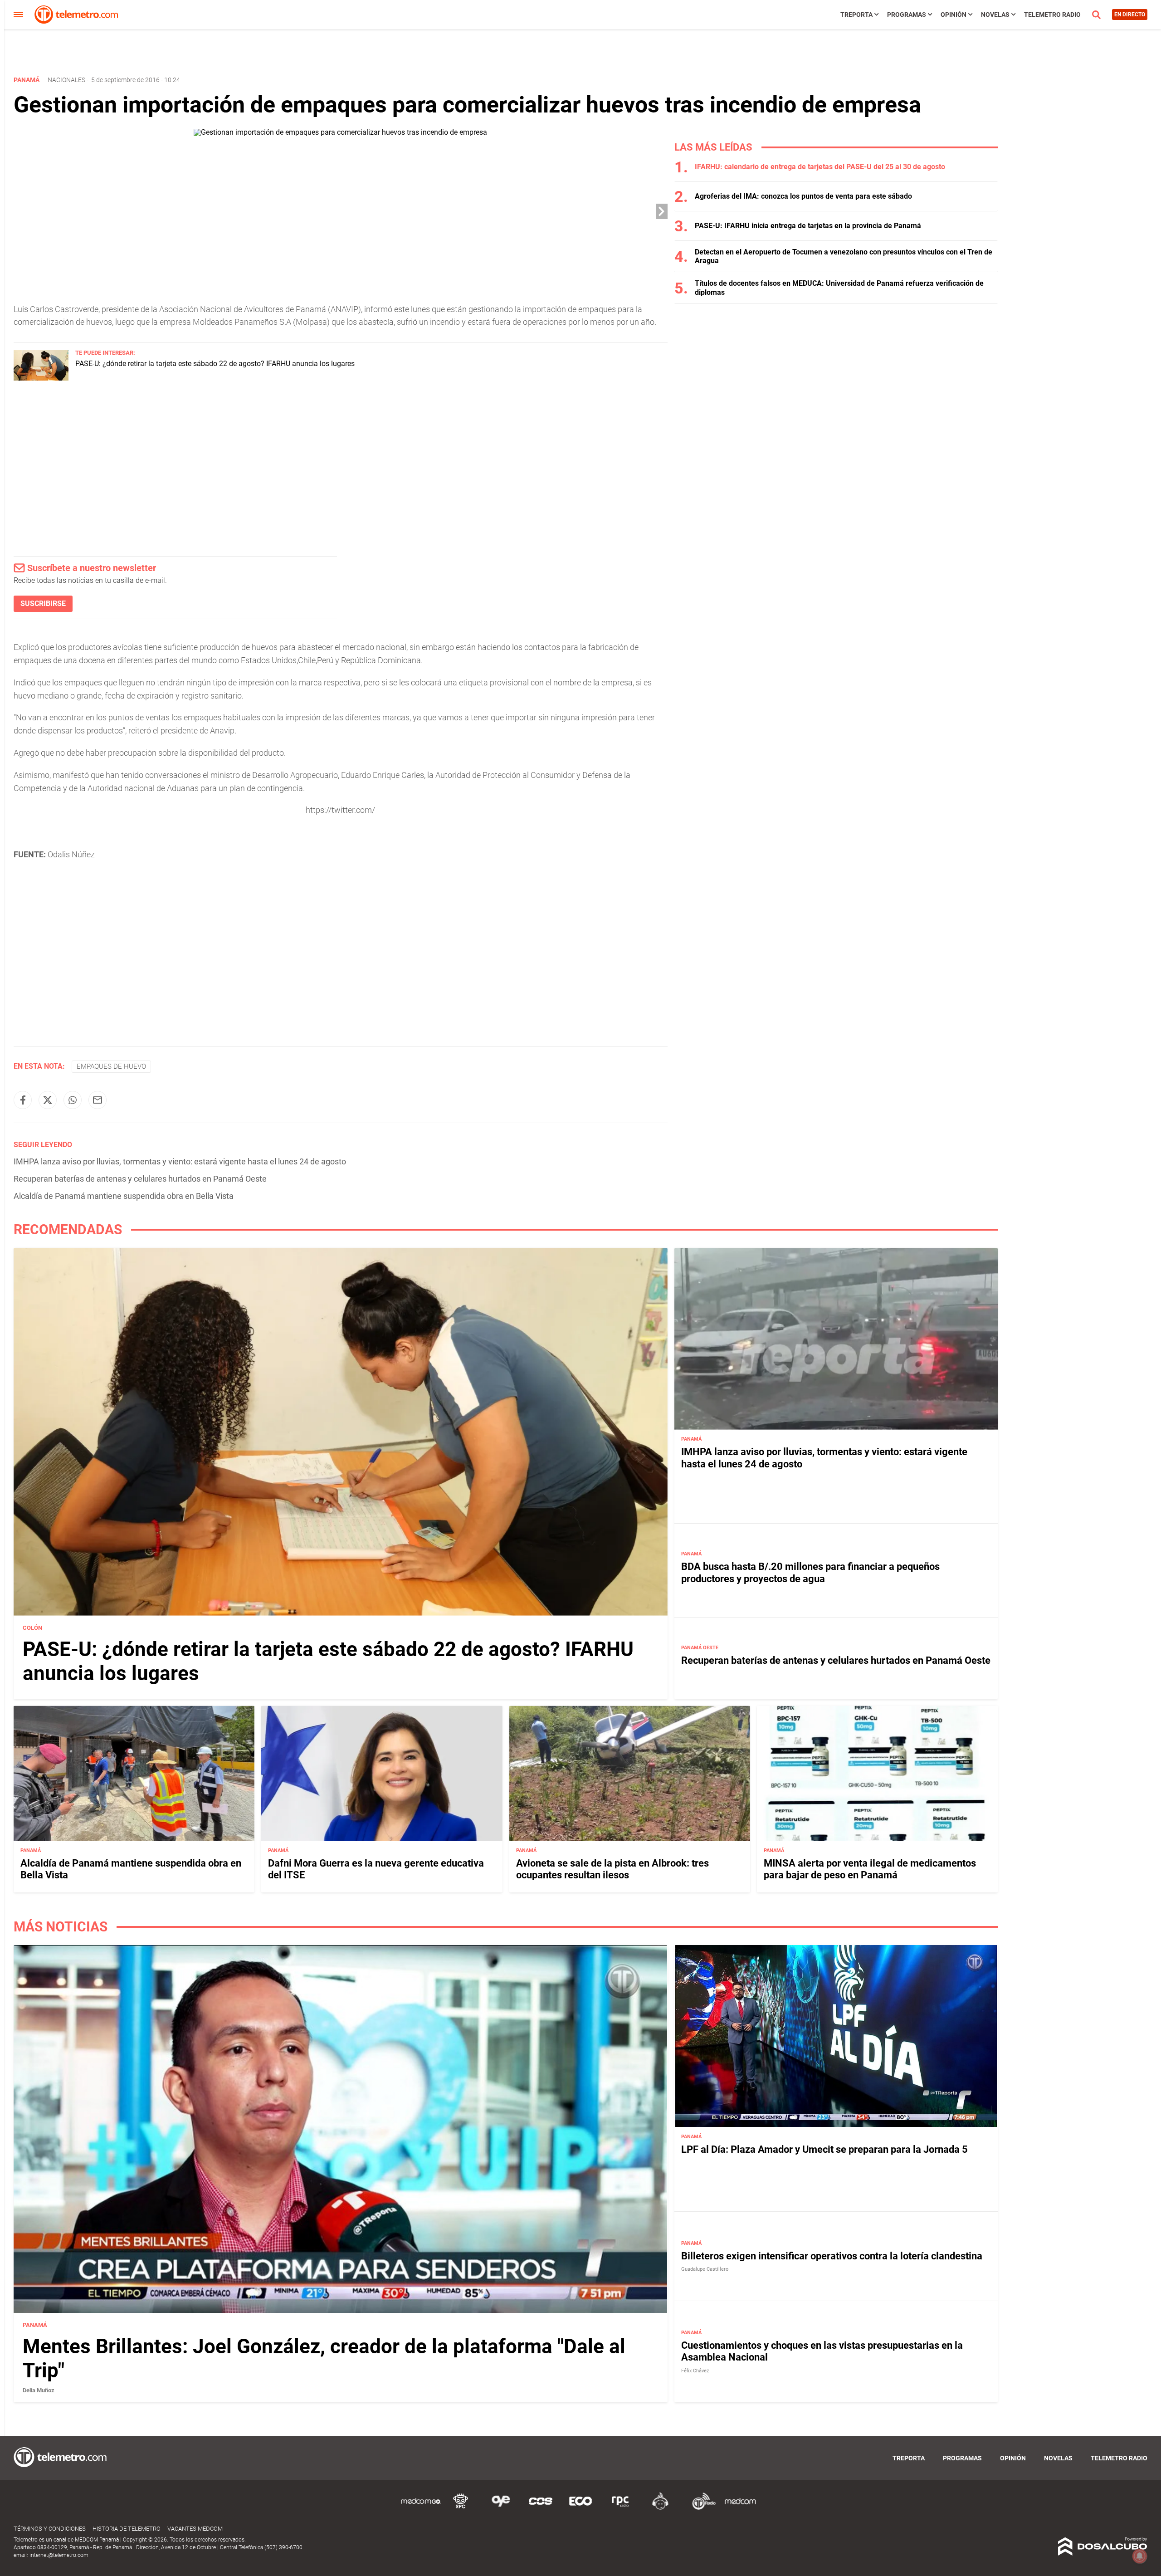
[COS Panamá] (541, 2508)
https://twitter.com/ (340, 810)
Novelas (995, 15)
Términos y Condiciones (50, 2529)
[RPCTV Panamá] (461, 2508)
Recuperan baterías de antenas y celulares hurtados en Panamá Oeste (140, 1179)
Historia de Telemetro (127, 2529)
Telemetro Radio (1052, 15)
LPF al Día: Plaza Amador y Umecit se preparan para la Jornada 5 (824, 2149)
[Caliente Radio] (660, 2508)
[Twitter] (48, 1100)
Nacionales (66, 80)
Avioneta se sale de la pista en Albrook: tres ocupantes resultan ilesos (612, 1869)
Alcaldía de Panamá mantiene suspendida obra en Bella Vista (124, 1196)
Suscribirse (43, 604)
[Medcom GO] (421, 2508)
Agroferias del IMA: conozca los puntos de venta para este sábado (803, 196)
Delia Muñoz (39, 2390)
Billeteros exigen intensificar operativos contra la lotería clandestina (832, 2256)
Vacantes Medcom (195, 2529)
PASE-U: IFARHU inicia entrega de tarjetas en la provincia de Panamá (808, 226)
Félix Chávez (695, 2371)
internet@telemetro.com (59, 2555)
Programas (907, 15)
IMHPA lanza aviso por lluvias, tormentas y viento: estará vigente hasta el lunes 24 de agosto (180, 1161)
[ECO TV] (580, 2508)
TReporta (856, 15)
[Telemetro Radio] (700, 2508)
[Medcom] (740, 2508)
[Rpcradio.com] (620, 2508)
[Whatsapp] (73, 1100)
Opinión (954, 15)
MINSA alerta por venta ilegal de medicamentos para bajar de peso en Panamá (870, 1869)
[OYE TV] (501, 2508)
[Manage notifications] (1140, 2556)
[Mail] (98, 1100)
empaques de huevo (111, 1066)
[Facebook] (23, 1100)
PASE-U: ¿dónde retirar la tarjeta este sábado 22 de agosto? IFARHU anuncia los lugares (215, 364)
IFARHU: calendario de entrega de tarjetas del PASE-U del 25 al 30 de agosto (820, 167)
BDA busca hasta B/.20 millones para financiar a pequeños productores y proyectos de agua (810, 1572)
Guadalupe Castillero (705, 2269)
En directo (1130, 15)
